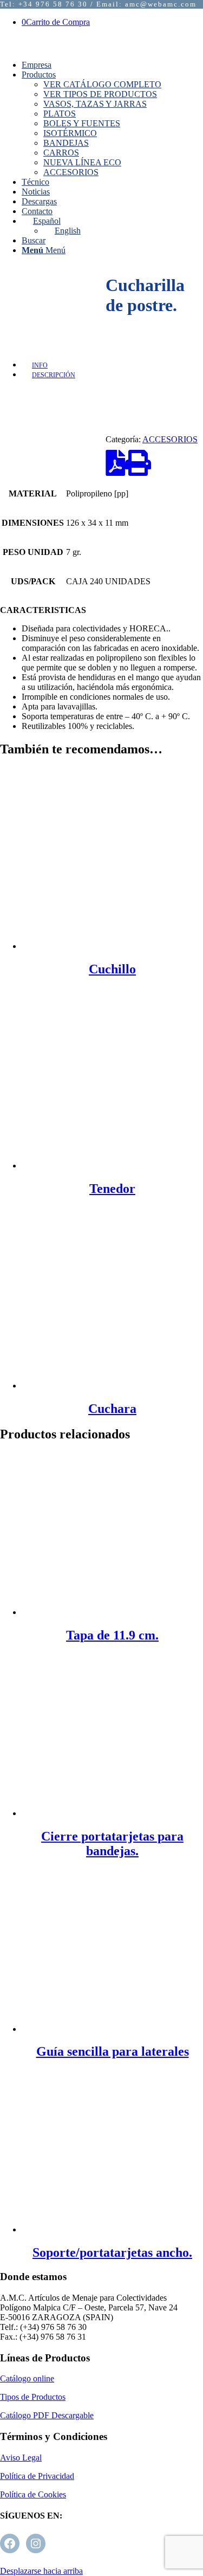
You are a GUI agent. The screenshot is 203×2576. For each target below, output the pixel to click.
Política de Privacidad (37, 2476)
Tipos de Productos (33, 2397)
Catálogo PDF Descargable (47, 2415)
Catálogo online (27, 2378)
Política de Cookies (33, 2494)
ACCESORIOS (170, 439)
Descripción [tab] (54, 375)
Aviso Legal (21, 2458)
